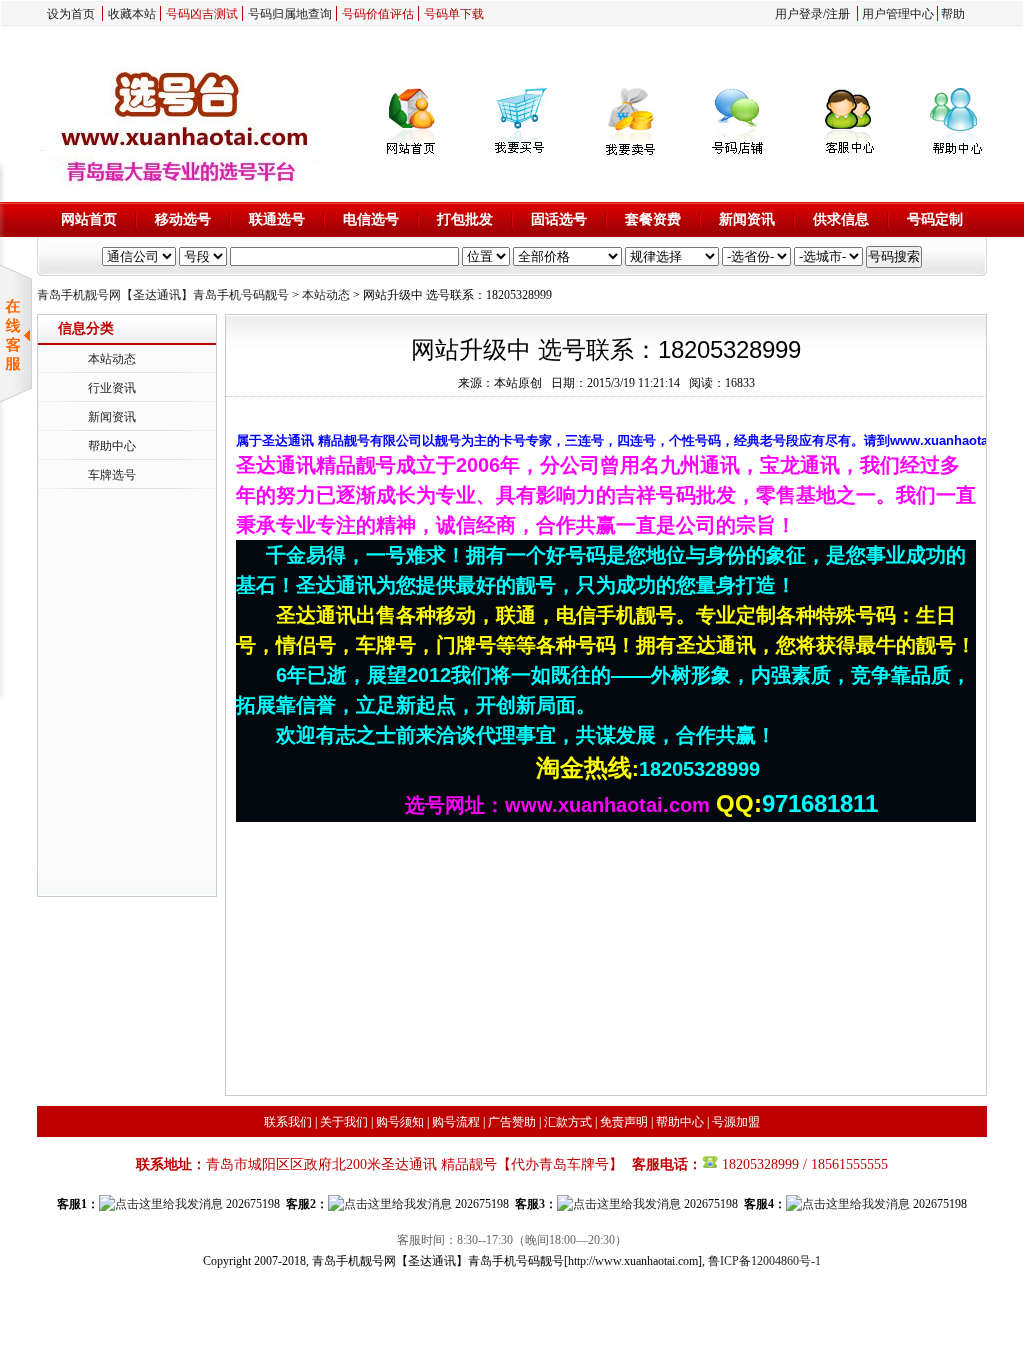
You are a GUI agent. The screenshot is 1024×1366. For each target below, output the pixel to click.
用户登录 (799, 14)
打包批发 (465, 219)
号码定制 (935, 219)
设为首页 (71, 14)
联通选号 (277, 219)
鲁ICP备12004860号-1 (764, 1261)
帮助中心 (112, 446)
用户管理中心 (898, 14)
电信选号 (371, 219)
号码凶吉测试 (202, 14)
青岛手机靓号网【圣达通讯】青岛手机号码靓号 (163, 295)
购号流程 (456, 1122)
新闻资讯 (747, 219)
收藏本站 (132, 14)
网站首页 (89, 219)
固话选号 (559, 219)
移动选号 (183, 219)
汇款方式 (568, 1122)
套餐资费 (653, 219)
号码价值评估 (378, 14)
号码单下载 (454, 14)
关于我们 (344, 1122)
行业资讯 (112, 388)
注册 (838, 14)
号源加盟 (736, 1122)
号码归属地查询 (290, 14)
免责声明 (624, 1122)
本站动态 (326, 295)
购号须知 (400, 1122)
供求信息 (841, 219)
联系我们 (288, 1122)
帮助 (953, 14)
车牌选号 (112, 475)
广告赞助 (512, 1122)
